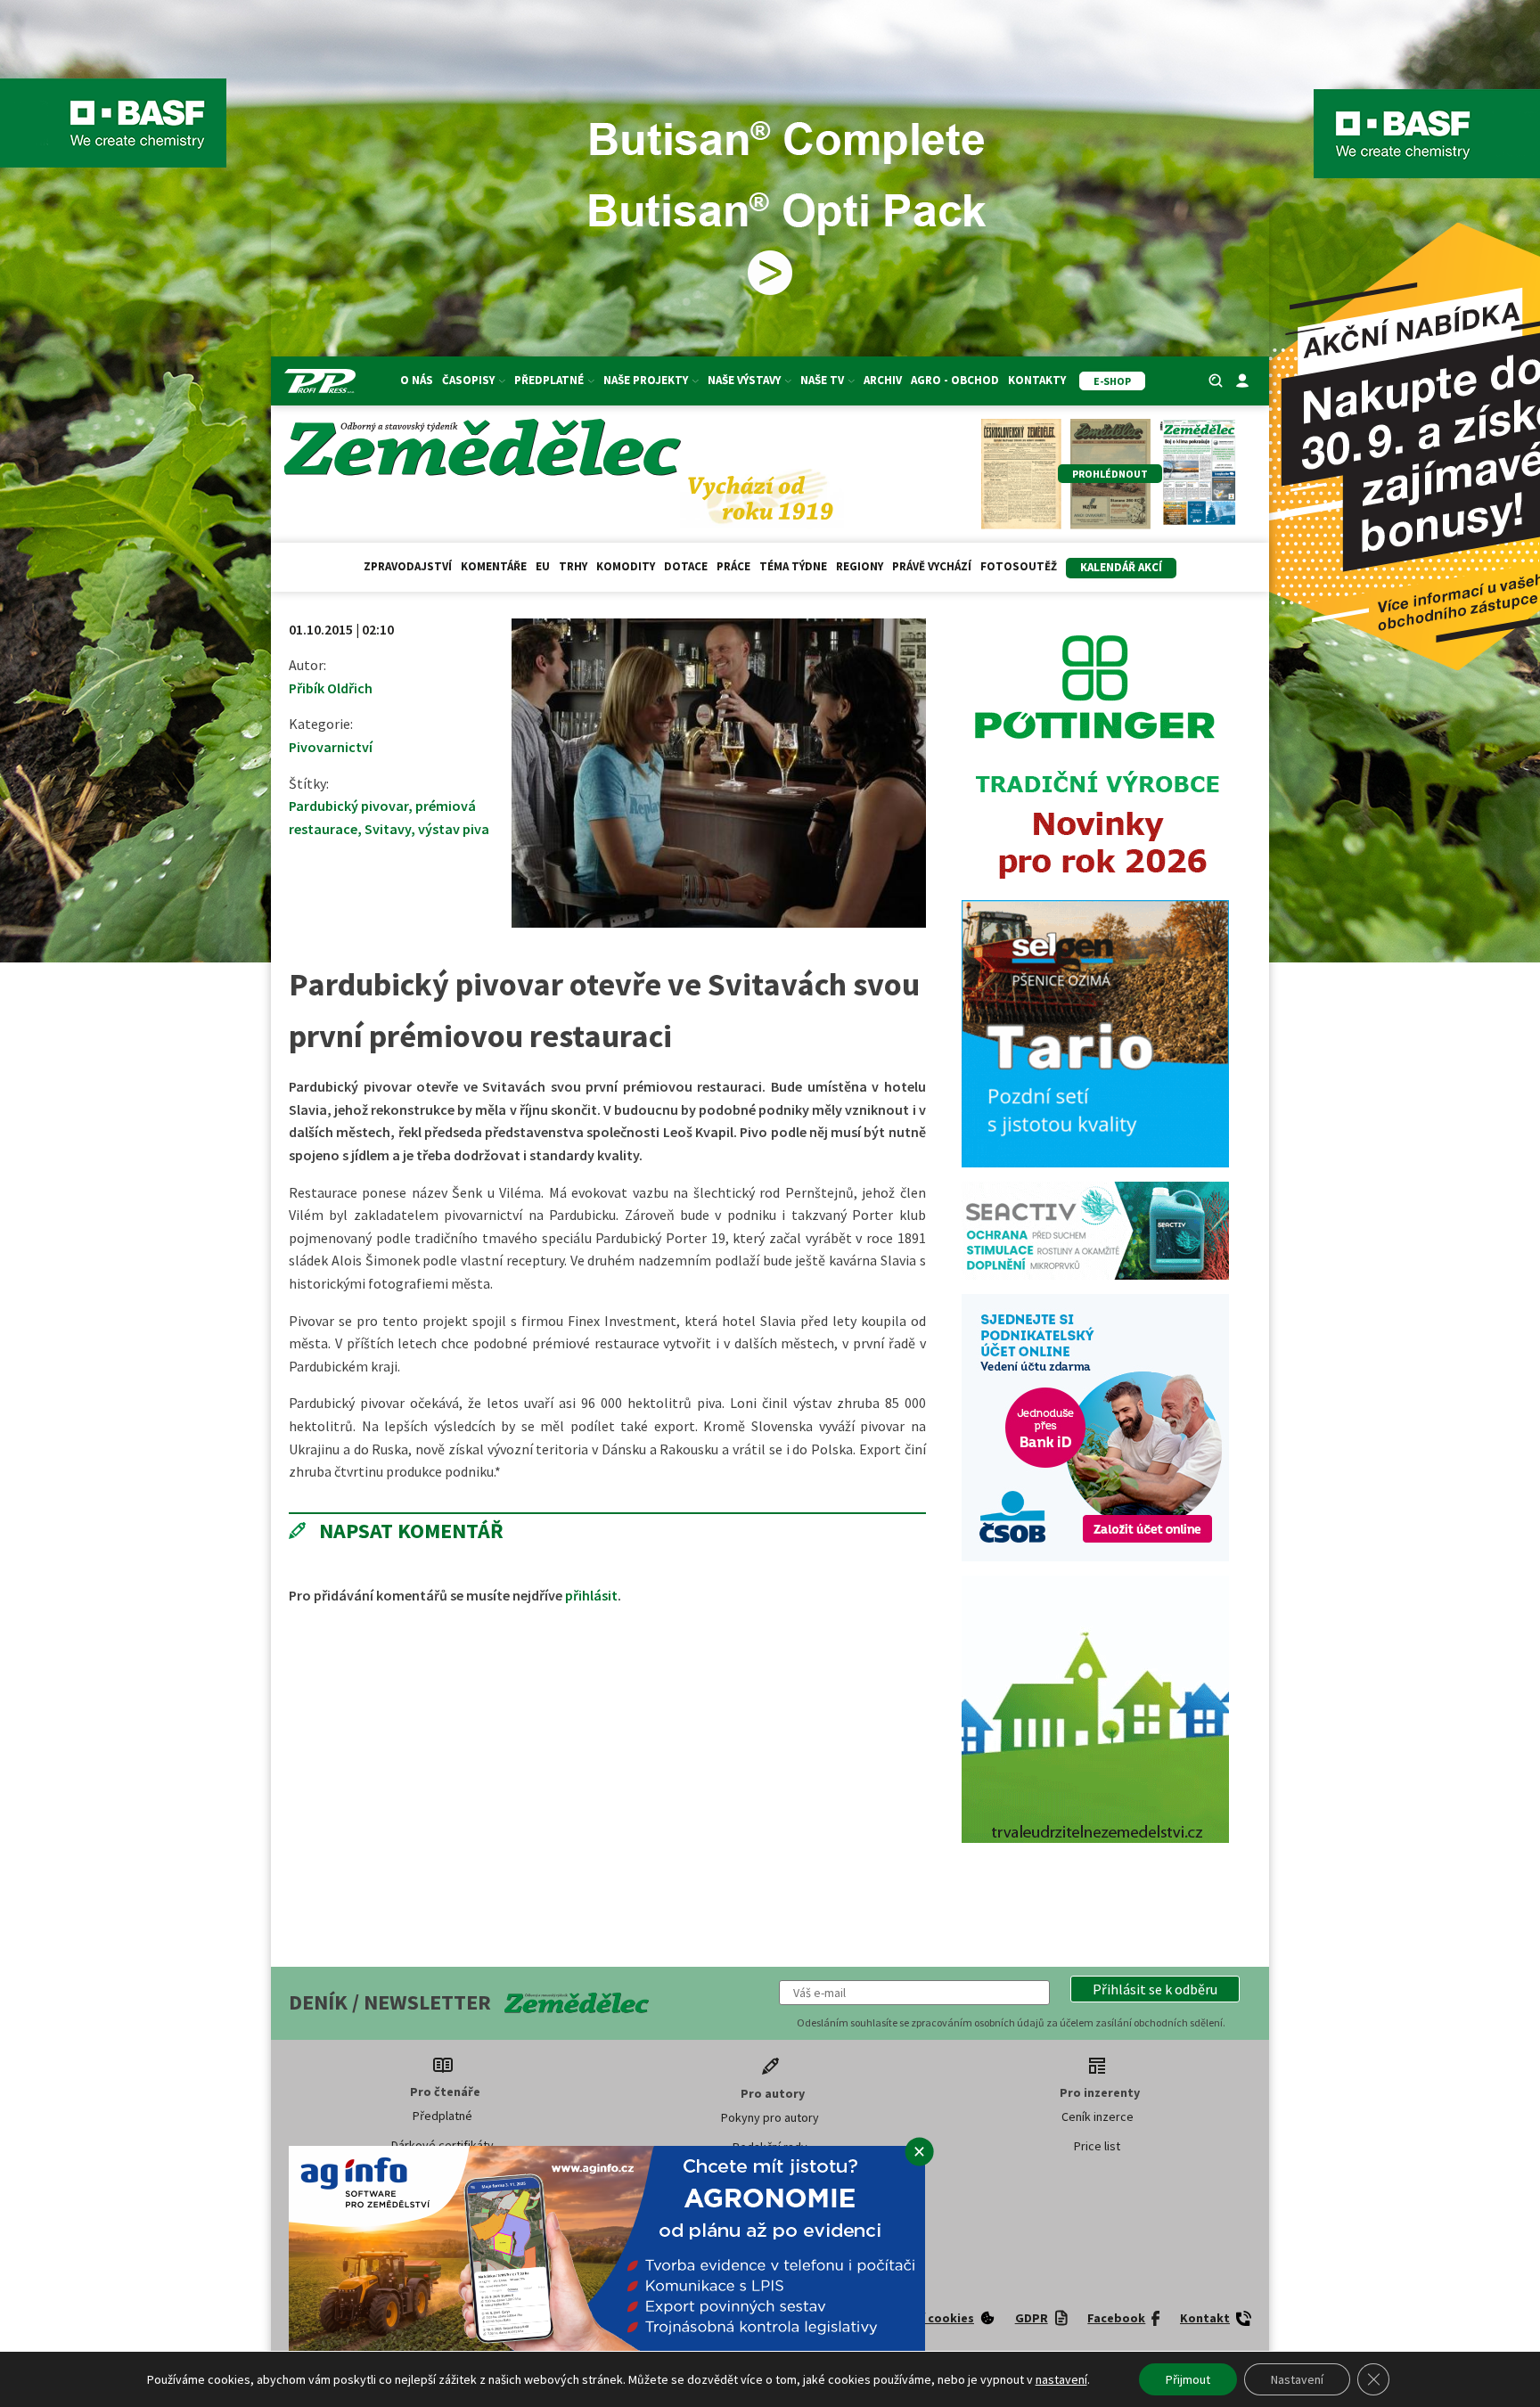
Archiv (883, 380)
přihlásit (591, 1595)
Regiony (860, 566)
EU (543, 566)
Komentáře (494, 566)
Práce (733, 566)
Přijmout (1188, 2379)
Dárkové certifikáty (442, 2145)
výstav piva (454, 829)
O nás (417, 380)
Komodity (626, 566)
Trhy (573, 566)
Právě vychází (932, 566)
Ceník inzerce (1098, 2116)
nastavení (1061, 2379)
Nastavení (1297, 2379)
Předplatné (442, 2116)
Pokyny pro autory (770, 2117)
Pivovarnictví (331, 747)
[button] (1155, 1989)
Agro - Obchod (955, 380)
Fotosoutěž (1019, 566)
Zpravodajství (408, 566)
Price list (1097, 2146)
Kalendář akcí (1121, 567)
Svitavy (388, 829)
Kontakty (1037, 380)
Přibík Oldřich (331, 688)
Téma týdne (793, 566)
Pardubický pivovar (348, 806)
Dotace (686, 566)
